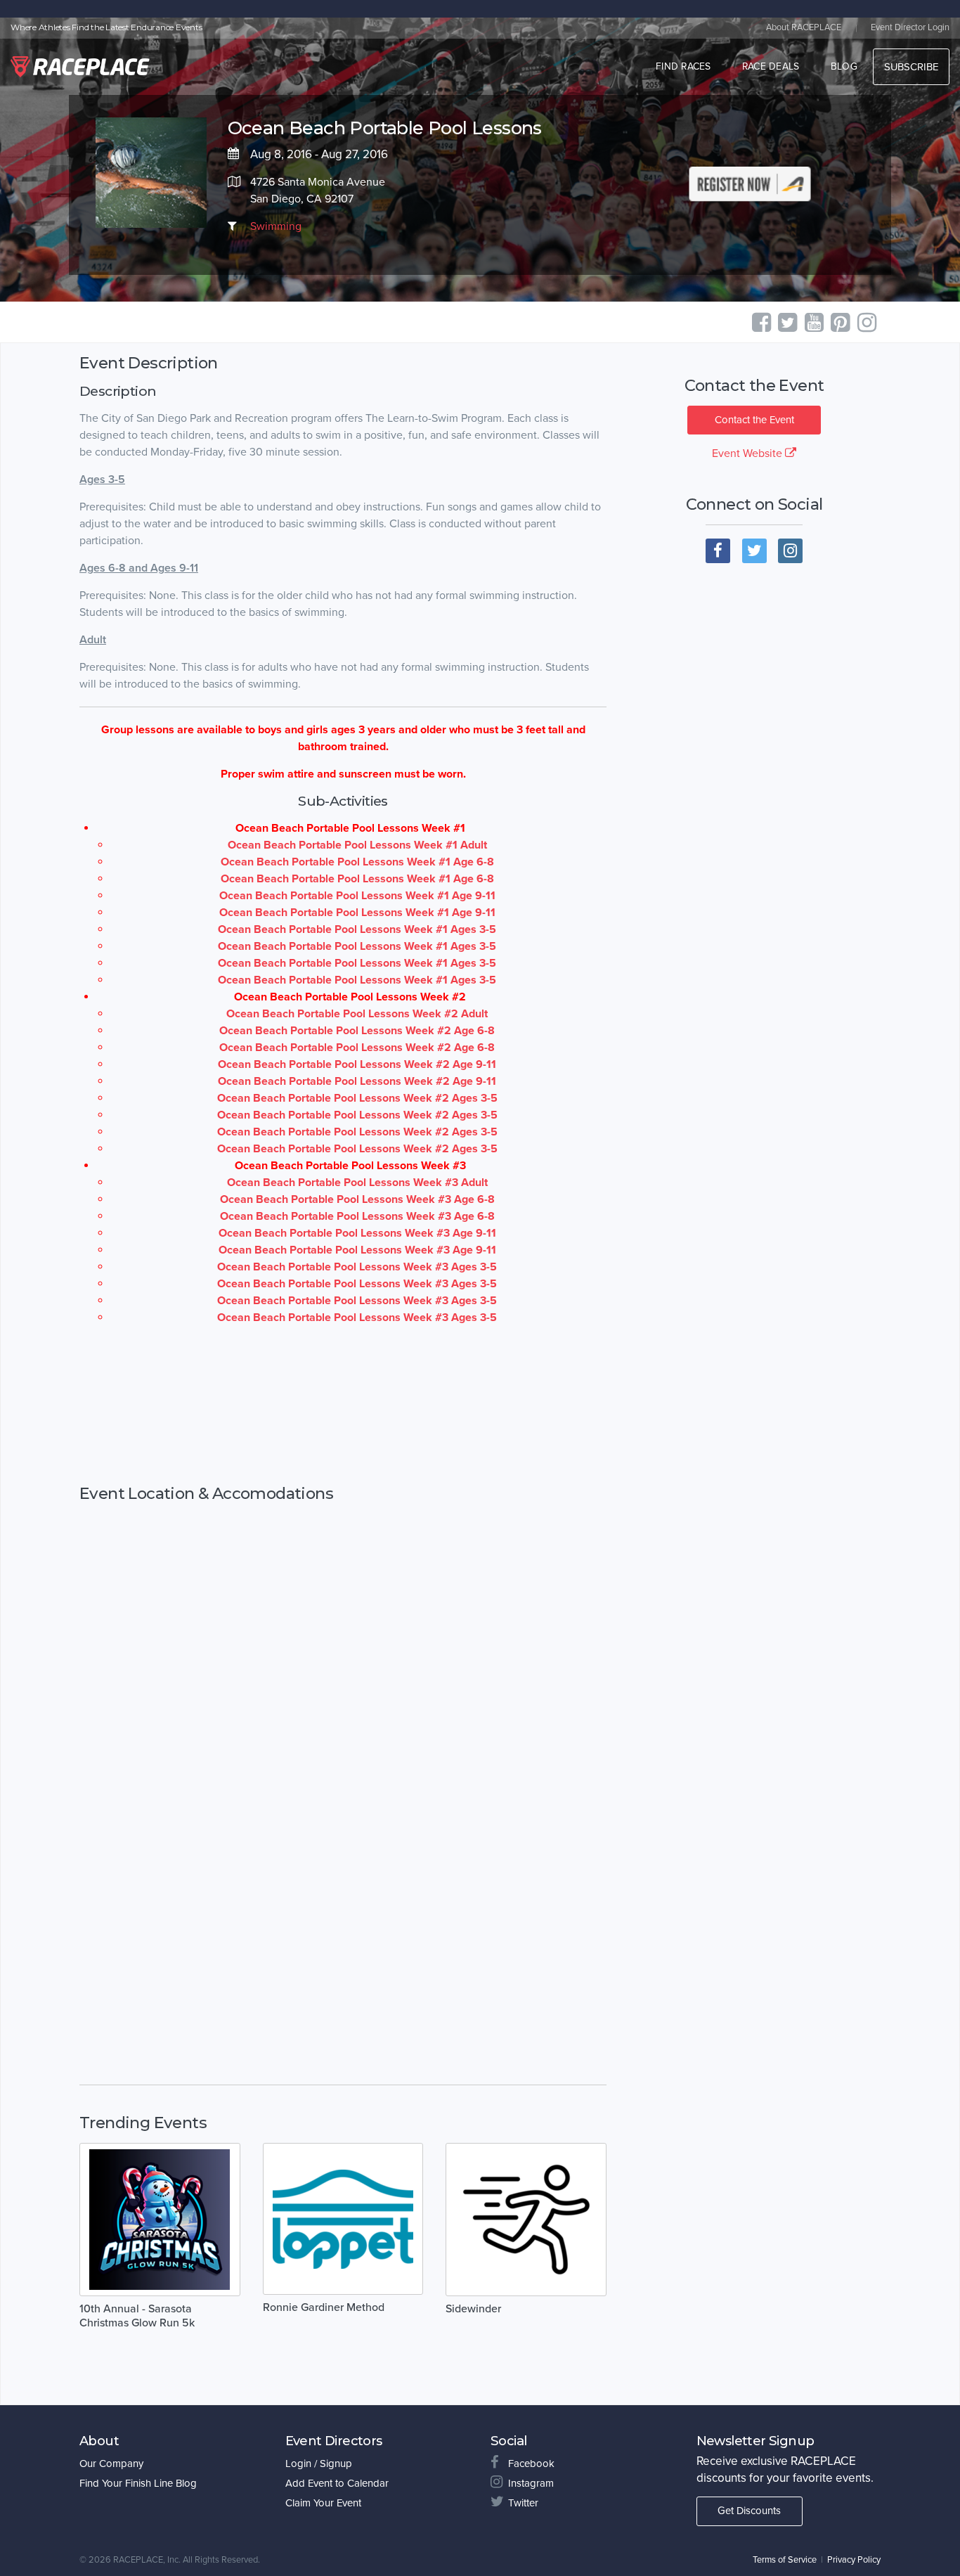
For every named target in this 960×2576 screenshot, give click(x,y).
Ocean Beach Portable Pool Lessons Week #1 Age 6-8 (357, 862)
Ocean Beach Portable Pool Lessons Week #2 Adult (357, 1014)
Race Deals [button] (771, 66)
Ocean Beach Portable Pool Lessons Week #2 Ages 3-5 (357, 1098)
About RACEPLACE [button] (804, 27)
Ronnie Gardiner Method (324, 2307)
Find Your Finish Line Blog (138, 2483)
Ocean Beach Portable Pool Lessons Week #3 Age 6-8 (357, 1199)
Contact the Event (754, 420)
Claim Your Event (323, 2503)
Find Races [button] (683, 66)
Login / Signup (319, 2464)
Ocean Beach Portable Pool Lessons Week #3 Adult (357, 1183)
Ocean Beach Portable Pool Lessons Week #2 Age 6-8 (357, 1031)
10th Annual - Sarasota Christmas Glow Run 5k (137, 2316)
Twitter (523, 2503)
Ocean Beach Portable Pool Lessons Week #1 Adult (357, 845)
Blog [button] (844, 66)
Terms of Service (785, 2560)
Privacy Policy (854, 2560)
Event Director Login (910, 27)
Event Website (748, 453)
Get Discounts (749, 2511)
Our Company (111, 2464)
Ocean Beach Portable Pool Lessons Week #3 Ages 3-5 (357, 1267)
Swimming (276, 226)
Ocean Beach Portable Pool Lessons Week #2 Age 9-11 (357, 1064)
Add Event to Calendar (337, 2483)
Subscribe (911, 67)
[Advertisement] (343, 1405)
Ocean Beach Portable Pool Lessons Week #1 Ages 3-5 (357, 929)
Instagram (531, 2483)
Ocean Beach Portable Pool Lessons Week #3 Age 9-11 (357, 1233)
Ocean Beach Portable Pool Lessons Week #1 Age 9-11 (357, 896)
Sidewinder (473, 2309)
